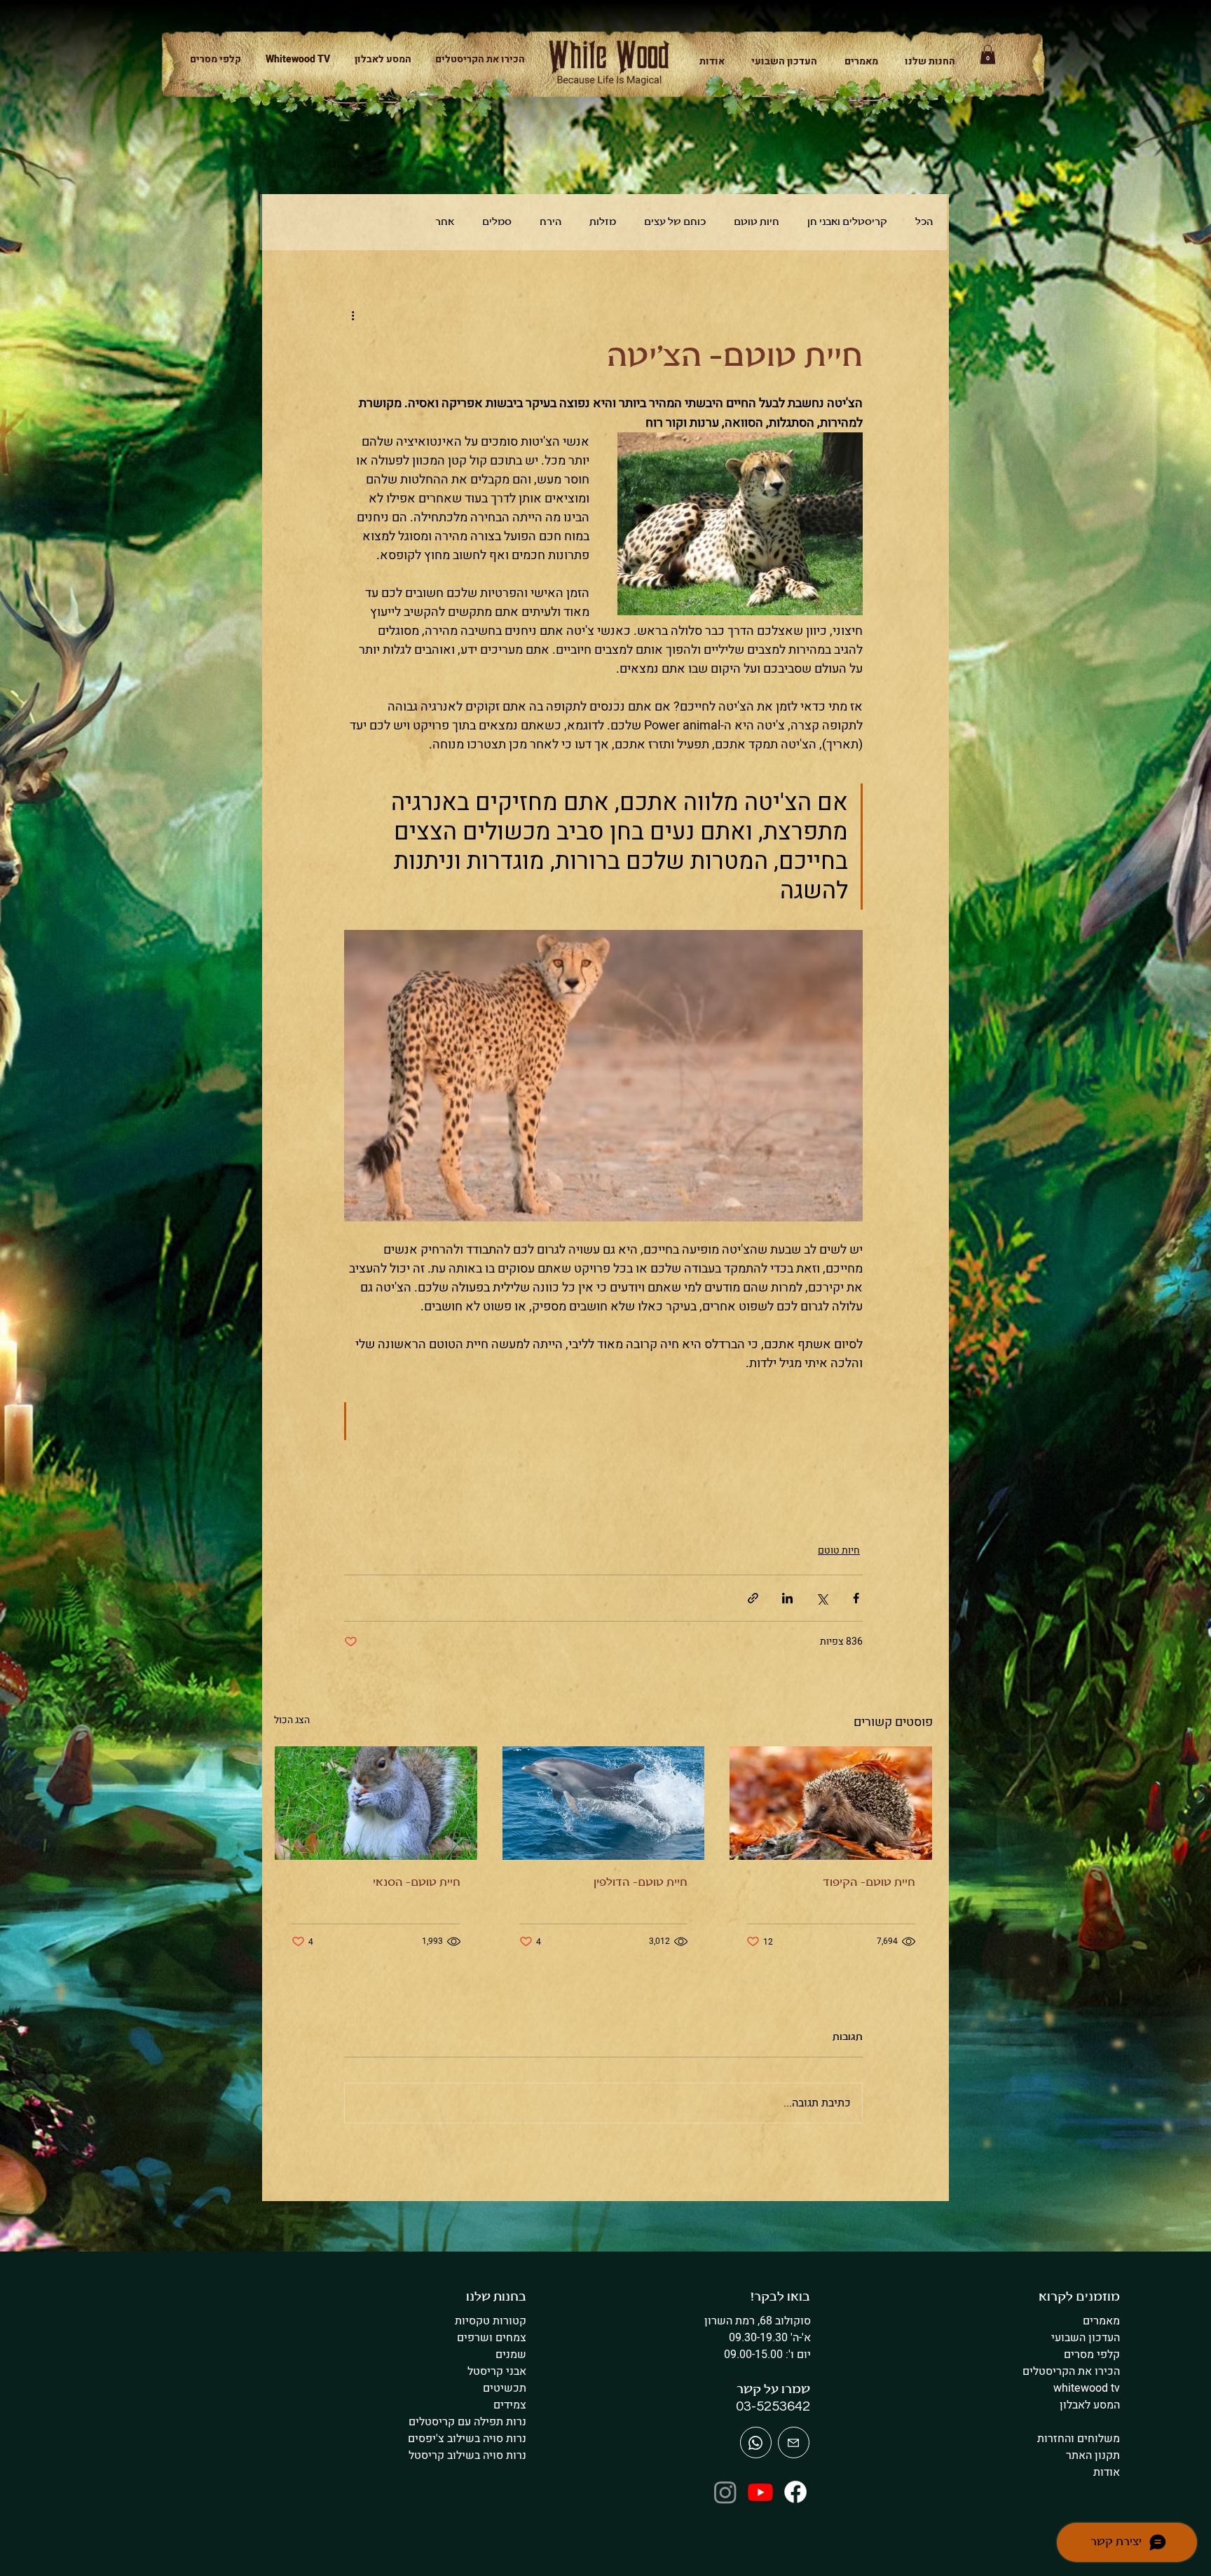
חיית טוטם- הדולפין (641, 1883)
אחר (445, 222)
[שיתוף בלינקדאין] (787, 1598)
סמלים (497, 222)
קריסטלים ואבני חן (847, 222)
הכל (924, 222)
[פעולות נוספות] (353, 315)
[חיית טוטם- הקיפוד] (831, 1803)
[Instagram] (725, 2492)
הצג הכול (292, 1720)
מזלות (603, 222)
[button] (924, 61)
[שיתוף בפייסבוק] (856, 1598)
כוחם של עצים (675, 222)
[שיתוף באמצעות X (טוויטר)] (822, 1598)
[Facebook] (795, 2492)
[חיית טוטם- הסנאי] (376, 1803)
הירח (550, 222)
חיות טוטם (757, 222)
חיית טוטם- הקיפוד (869, 1883)
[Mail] (756, 2443)
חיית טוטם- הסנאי (417, 1883)
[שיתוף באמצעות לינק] (753, 1598)
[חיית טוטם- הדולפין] (604, 1803)
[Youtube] (760, 2492)
